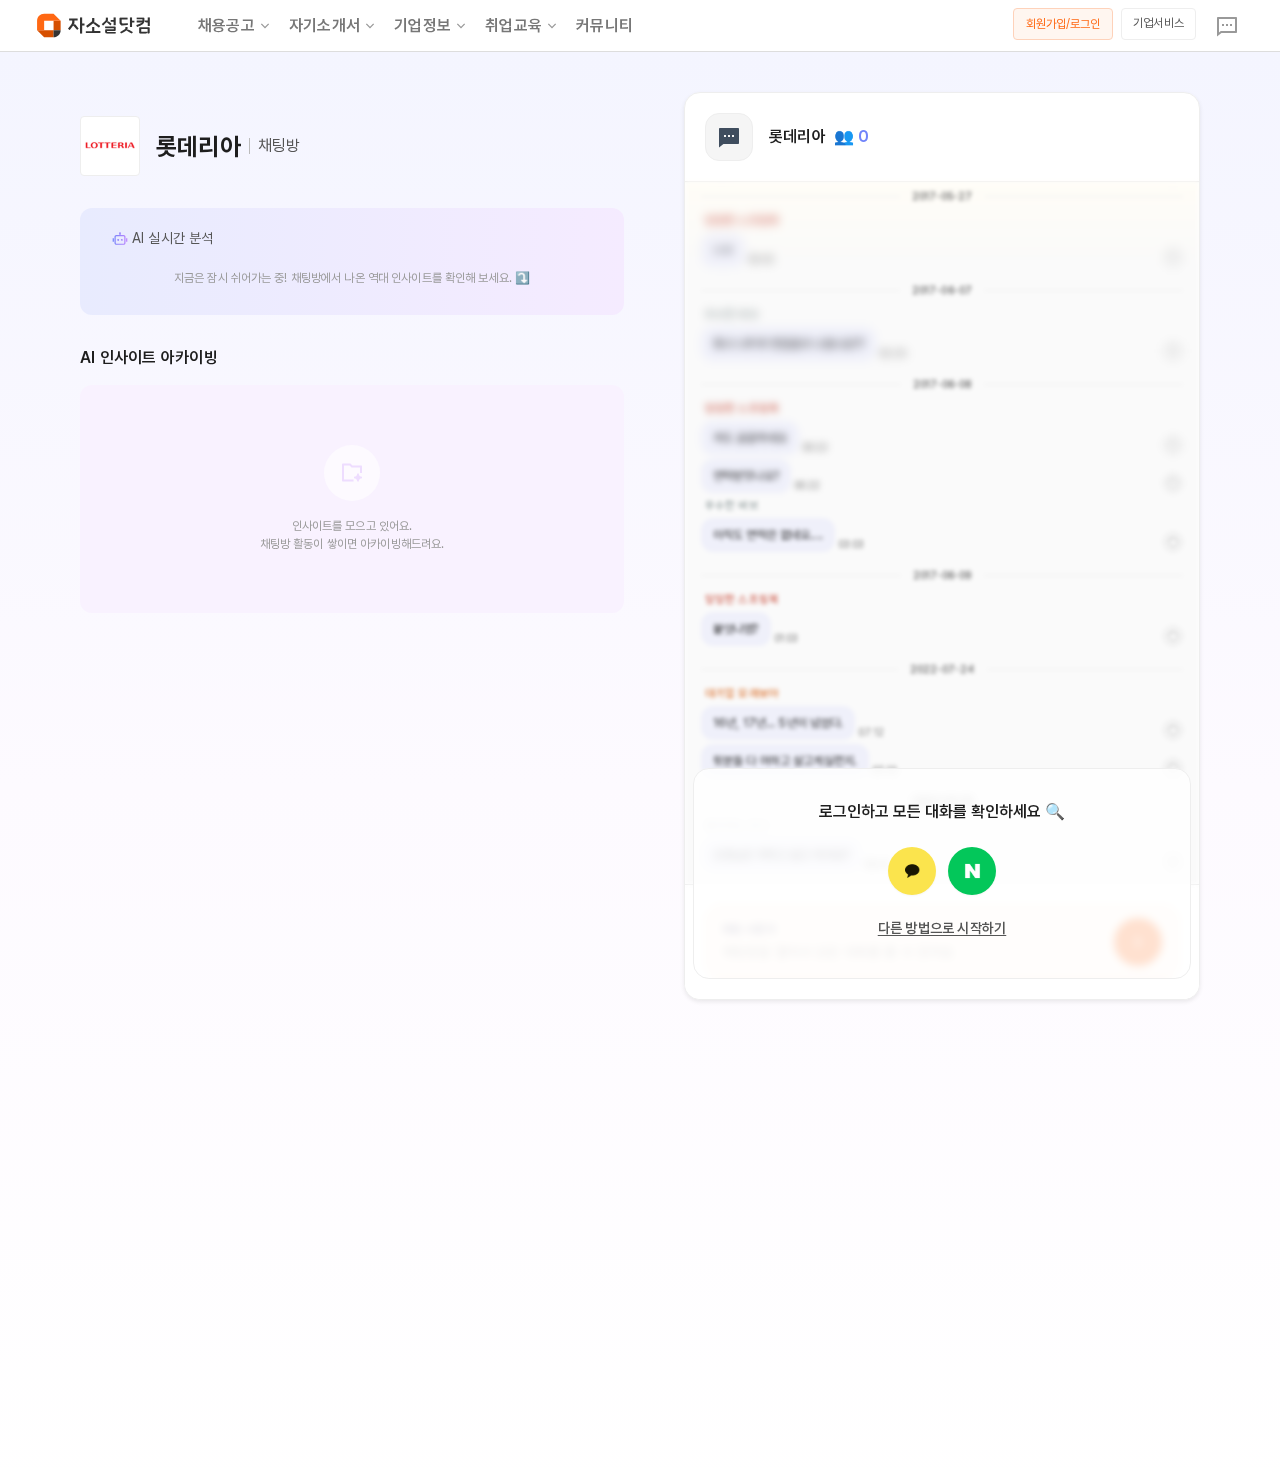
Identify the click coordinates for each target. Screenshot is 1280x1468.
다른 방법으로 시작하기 (942, 928)
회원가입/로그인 (1063, 24)
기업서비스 (1158, 23)
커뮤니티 (604, 25)
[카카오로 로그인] (912, 871)
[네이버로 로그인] (972, 871)
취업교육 (513, 25)
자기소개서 (324, 25)
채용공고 (226, 25)
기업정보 (422, 25)
